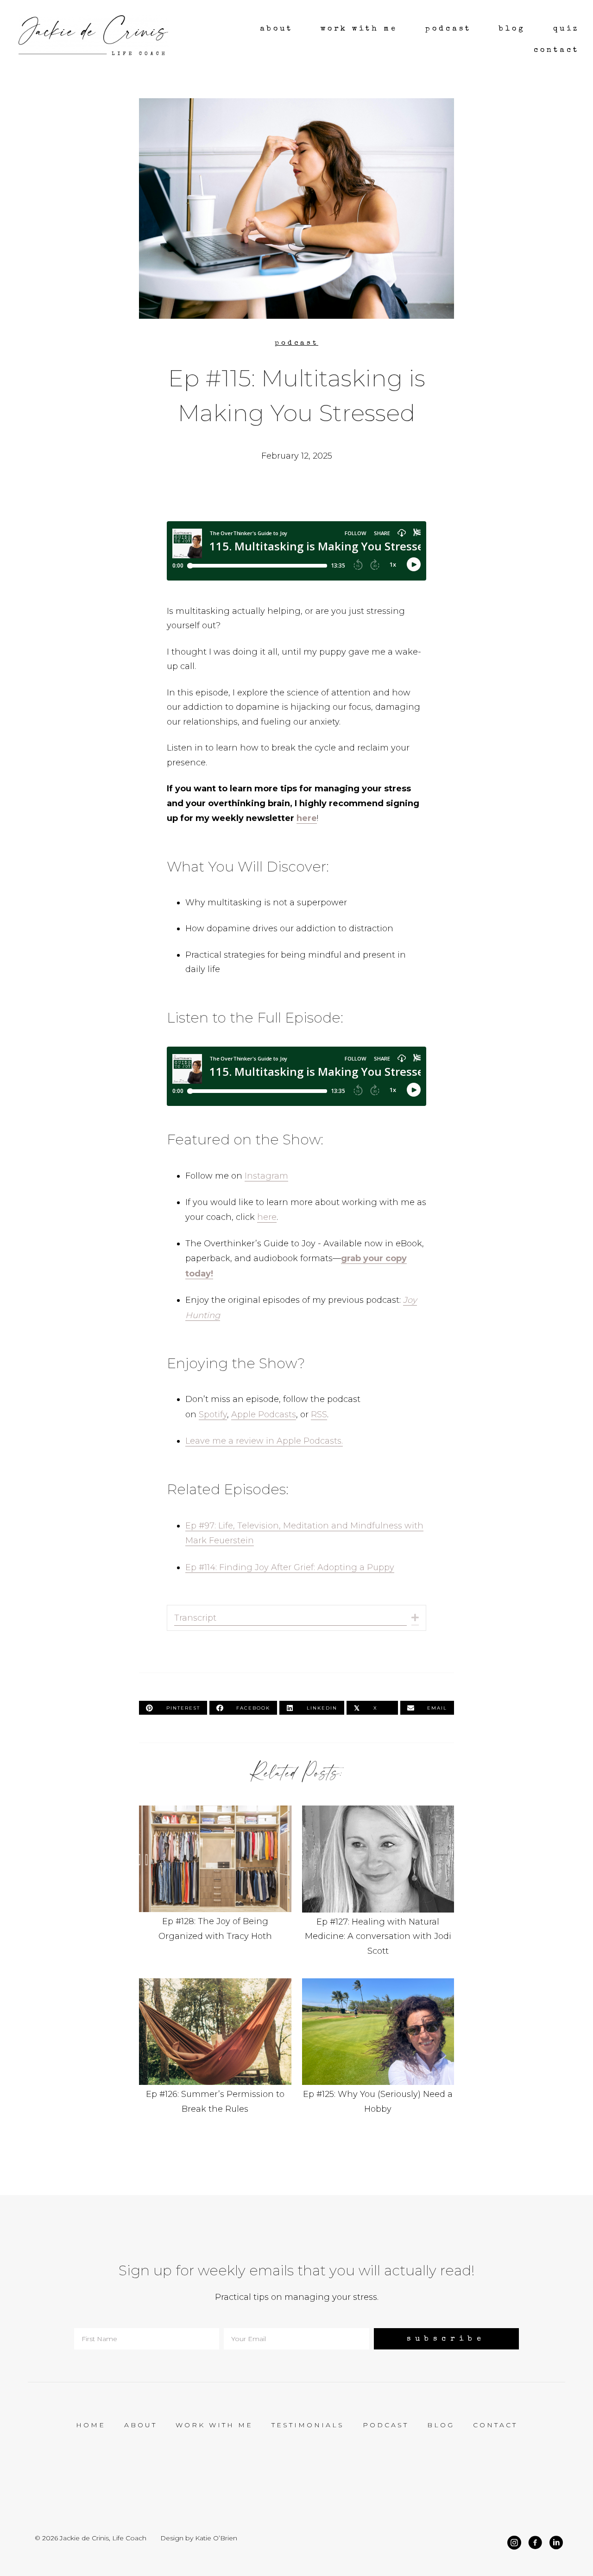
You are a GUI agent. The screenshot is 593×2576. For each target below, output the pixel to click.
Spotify (213, 1414)
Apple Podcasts (264, 1414)
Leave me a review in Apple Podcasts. (264, 1441)
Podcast (296, 343)
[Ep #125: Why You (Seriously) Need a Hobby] (378, 2052)
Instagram (266, 1176)
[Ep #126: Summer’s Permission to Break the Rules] (215, 2052)
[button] (415, 1618)
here (307, 818)
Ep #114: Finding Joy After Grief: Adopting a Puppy (290, 1567)
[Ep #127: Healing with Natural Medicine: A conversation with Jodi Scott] (378, 1887)
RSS (319, 1414)
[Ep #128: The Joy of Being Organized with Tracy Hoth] (215, 1887)
